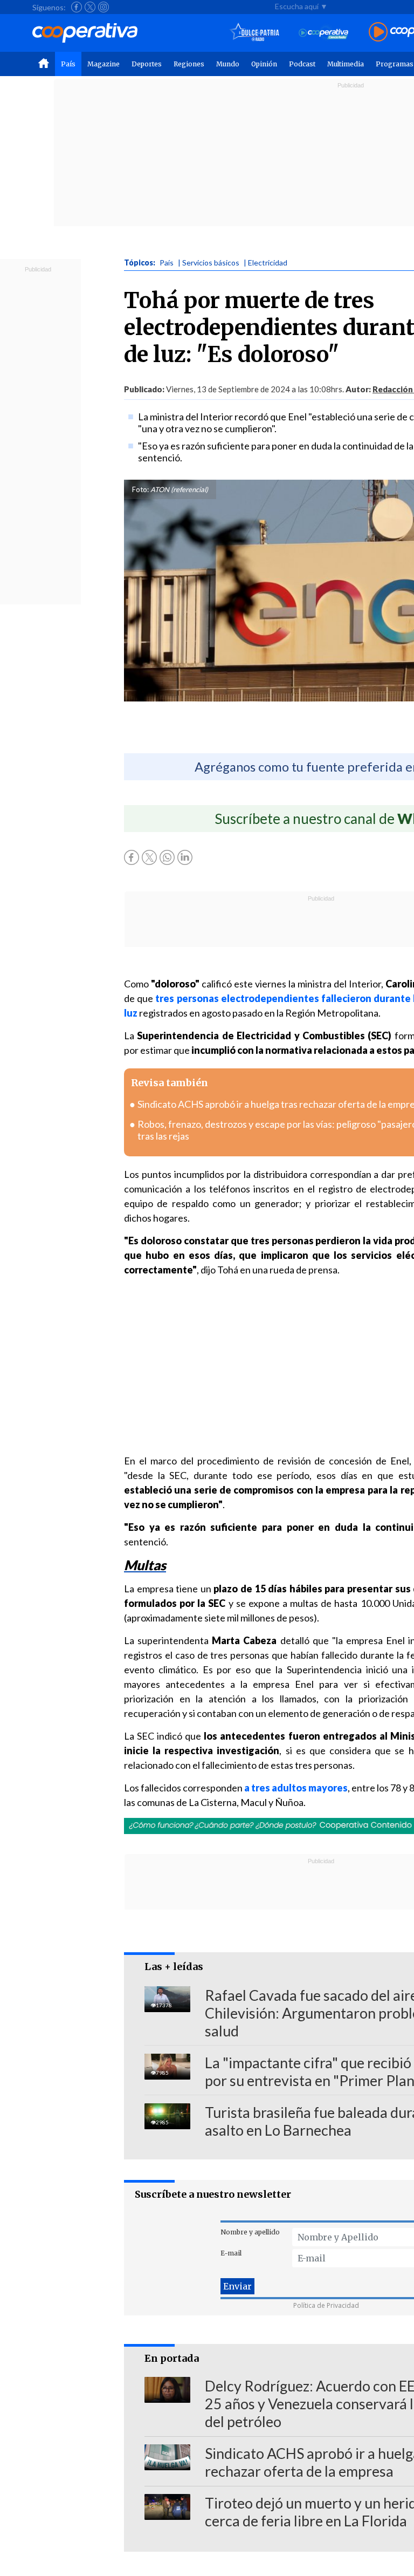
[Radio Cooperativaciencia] (324, 33)
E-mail (231, 2253)
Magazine (103, 64)
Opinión (264, 64)
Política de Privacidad (326, 2305)
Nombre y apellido (250, 2232)
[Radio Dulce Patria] (255, 33)
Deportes (147, 64)
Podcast (302, 64)
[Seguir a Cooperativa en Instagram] (103, 7)
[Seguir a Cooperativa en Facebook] (77, 7)
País (68, 64)
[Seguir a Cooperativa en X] (90, 7)
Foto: (140, 489)
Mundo (228, 64)
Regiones (189, 64)
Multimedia (346, 64)
